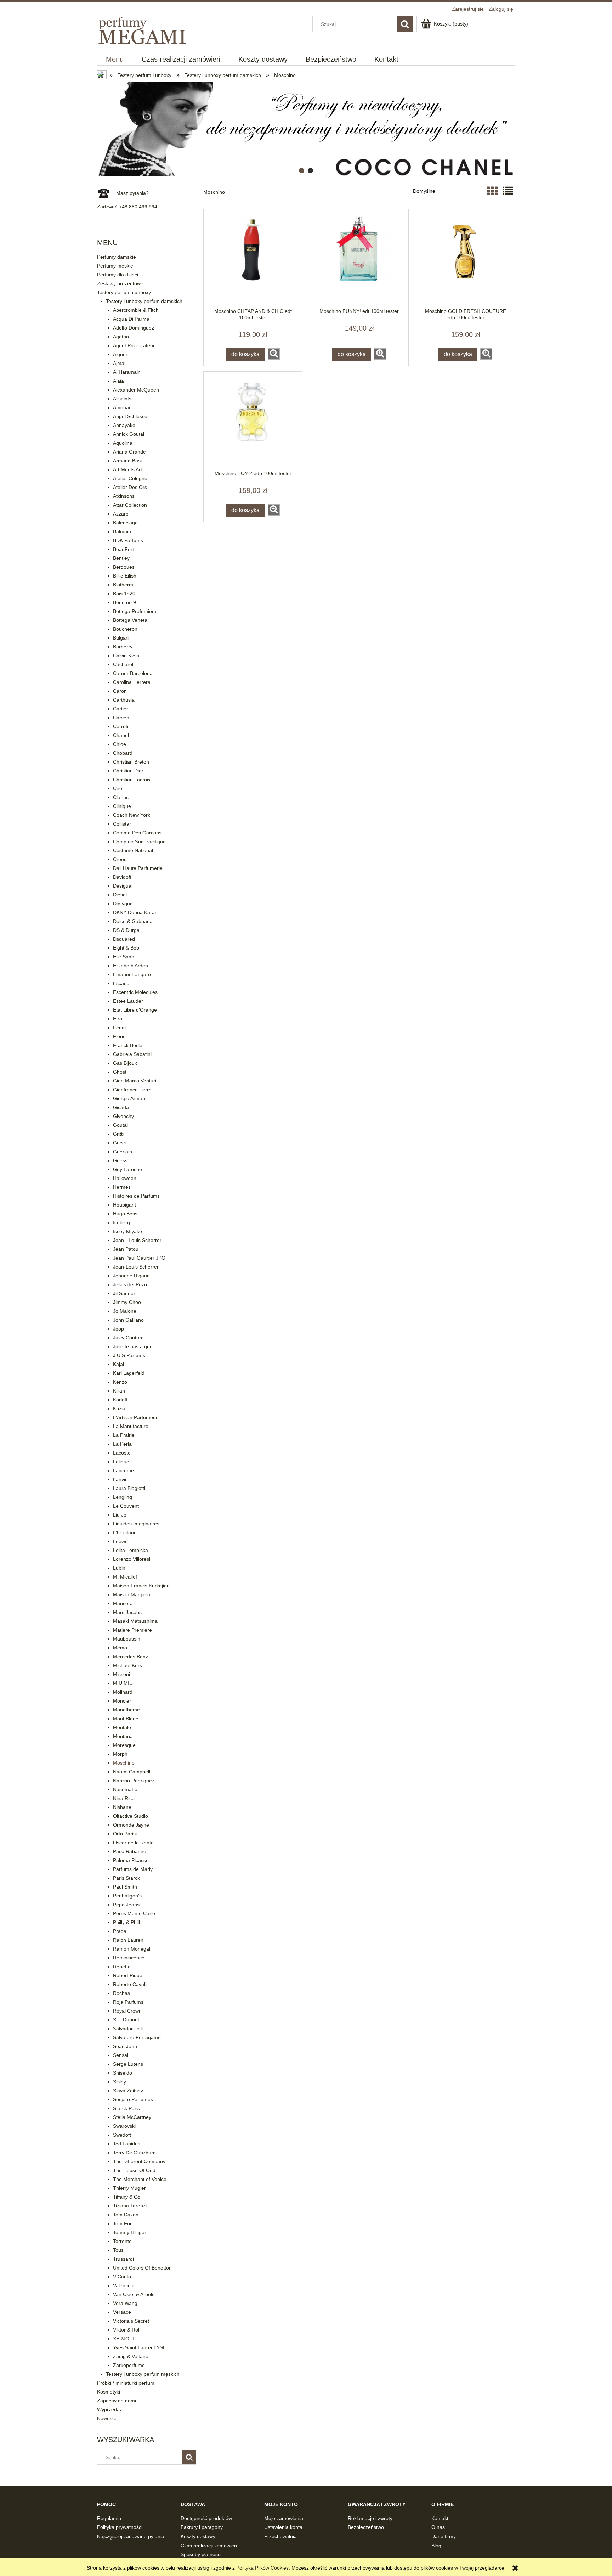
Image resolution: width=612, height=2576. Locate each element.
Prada (120, 1931)
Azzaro (121, 514)
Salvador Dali (128, 2029)
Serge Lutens (128, 2064)
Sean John (125, 2046)
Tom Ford (124, 2223)
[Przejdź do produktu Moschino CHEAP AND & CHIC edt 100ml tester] (253, 259)
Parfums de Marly (133, 1869)
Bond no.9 (124, 602)
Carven (121, 718)
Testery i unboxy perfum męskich (143, 2374)
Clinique (122, 806)
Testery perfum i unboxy (124, 292)
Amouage (124, 407)
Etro (118, 1019)
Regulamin (109, 2518)
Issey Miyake (127, 1231)
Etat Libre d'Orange (135, 1010)
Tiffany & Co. (127, 2197)
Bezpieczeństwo (366, 2527)
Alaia (118, 381)
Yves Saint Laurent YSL (139, 2347)
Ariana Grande (129, 452)
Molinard (123, 1692)
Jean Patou (126, 1249)
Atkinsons (124, 496)
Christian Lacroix (132, 780)
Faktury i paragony (202, 2527)
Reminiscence (129, 1958)
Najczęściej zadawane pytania (131, 2536)
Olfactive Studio (131, 1816)
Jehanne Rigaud (131, 1276)
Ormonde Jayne (131, 1825)
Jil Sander (124, 1293)
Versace (122, 2312)
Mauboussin (127, 1639)
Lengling (123, 1497)
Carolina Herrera (132, 682)
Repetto (122, 1967)
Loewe (120, 1541)
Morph (120, 1754)
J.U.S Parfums (129, 1355)
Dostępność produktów (206, 2518)
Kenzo (120, 1382)
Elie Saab (124, 957)
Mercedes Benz (131, 1657)
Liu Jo (120, 1515)
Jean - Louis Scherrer (137, 1240)
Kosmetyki (109, 2392)
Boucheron (125, 629)
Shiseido (123, 2073)
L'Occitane (125, 1532)
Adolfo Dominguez (134, 328)
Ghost (120, 1072)
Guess (120, 1160)
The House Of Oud (134, 2170)
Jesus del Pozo (130, 1284)
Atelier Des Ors (130, 487)
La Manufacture (131, 1426)
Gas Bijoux (125, 1063)
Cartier (121, 709)
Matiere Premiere (132, 1630)
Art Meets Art (127, 469)
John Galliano (128, 1320)
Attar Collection (130, 505)
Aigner (120, 354)
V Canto (122, 2277)
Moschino (124, 1763)
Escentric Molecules (135, 992)
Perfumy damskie (117, 257)
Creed (120, 859)
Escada (121, 983)
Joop (118, 1329)
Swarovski (124, 2126)
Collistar (122, 824)
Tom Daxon (126, 2215)
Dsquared (124, 939)
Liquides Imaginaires (136, 1524)
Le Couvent (126, 1506)
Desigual (123, 886)
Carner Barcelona (133, 673)
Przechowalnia (280, 2536)
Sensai (121, 2055)
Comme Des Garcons (137, 833)
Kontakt (440, 2518)
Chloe (120, 744)
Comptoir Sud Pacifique (139, 842)
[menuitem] (115, 59)
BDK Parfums (128, 540)
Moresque (124, 1745)
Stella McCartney (132, 2117)
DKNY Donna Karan (135, 912)
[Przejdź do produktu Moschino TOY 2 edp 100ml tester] (253, 421)
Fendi (119, 1028)
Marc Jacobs (127, 1612)
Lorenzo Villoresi (132, 1559)
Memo (120, 1648)
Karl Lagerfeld (129, 1373)
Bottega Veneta (130, 620)
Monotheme (126, 1710)
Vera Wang (125, 2303)
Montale (122, 1727)
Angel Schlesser (131, 416)
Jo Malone (125, 1311)
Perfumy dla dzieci (118, 275)
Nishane (122, 1807)
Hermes (122, 1187)
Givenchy (123, 1116)
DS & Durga (126, 930)
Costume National (133, 850)
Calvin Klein (126, 656)
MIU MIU (123, 1683)
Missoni (121, 1674)
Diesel (120, 895)
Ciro (118, 788)
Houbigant (124, 1205)
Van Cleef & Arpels (134, 2294)
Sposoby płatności (201, 2554)
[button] (274, 354)
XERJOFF (124, 2339)
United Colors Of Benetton (142, 2268)
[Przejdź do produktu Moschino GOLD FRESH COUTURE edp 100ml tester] (465, 259)
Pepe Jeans (126, 1905)
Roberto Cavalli (130, 1984)
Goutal (120, 1125)
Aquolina (123, 443)
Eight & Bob (126, 948)
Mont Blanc (126, 1719)
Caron (120, 691)
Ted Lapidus (127, 2144)
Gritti (118, 1134)
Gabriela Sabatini (132, 1054)
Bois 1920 (124, 594)
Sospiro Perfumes (133, 2099)
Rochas (121, 1993)
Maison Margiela (132, 1594)
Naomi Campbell (132, 1772)
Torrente (122, 2241)
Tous (118, 2250)
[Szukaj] (405, 24)
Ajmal (119, 363)
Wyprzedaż (110, 2409)
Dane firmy (444, 2536)
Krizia (119, 1408)
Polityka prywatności (120, 2527)
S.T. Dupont (126, 2020)
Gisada (121, 1107)
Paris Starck (126, 1878)
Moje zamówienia (284, 2518)
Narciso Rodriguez (134, 1781)
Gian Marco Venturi (135, 1081)
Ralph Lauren (128, 1940)
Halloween (125, 1178)
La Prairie (124, 1435)
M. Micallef (125, 1577)
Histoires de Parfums (136, 1196)
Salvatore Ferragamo (137, 2037)
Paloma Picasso (131, 1860)
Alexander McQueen (136, 390)
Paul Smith (125, 1887)
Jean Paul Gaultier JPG (139, 1258)
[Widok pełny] (508, 191)
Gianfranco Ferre (132, 1090)
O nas (438, 2527)
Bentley (121, 558)
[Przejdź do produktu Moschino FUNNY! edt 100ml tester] (359, 259)
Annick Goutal (129, 434)
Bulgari (121, 638)
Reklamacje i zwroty (370, 2518)
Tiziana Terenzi (130, 2206)
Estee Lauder (128, 1001)
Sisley (120, 2082)
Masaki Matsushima (135, 1621)
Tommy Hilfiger (130, 2232)
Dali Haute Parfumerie (138, 868)
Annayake (124, 425)
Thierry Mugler (129, 2188)
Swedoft (122, 2135)
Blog (436, 2546)
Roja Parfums (128, 2002)
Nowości (106, 2418)
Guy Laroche (127, 1169)
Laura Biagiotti (129, 1488)
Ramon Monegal (132, 1949)
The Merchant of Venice (140, 2179)
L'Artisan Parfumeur (135, 1417)
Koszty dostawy (198, 2536)
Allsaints (122, 399)
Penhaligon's (127, 1896)
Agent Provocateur (134, 345)
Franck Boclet (128, 1045)
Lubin (119, 1568)
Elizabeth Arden (131, 966)
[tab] (302, 171)
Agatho (121, 337)
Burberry (123, 647)
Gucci (119, 1143)
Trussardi (123, 2259)
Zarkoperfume (129, 2365)
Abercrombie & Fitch (136, 310)
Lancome (123, 1470)
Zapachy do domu (117, 2401)
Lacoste (122, 1453)
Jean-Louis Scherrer (136, 1267)
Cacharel (123, 664)
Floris (119, 1036)
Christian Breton (131, 762)
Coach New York (132, 815)
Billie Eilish (125, 576)
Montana (123, 1736)
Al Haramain (127, 372)
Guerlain (123, 1152)
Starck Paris (126, 2108)
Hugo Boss (125, 1214)
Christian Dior (128, 771)
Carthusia (124, 700)
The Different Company (139, 2161)
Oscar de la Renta (133, 1843)
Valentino (123, 2285)
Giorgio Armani (130, 1098)
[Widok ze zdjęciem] (492, 191)
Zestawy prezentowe (120, 283)
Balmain (122, 531)
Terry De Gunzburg (134, 2153)
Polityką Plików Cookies (262, 2568)
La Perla (122, 1444)
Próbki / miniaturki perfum (126, 2383)
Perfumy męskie (115, 266)
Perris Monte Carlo (134, 1913)
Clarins (121, 797)
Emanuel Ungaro (132, 974)
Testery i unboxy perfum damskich (144, 301)
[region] (306, 129)
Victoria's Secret (131, 2321)
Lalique (121, 1462)
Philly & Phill (126, 1922)
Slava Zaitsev (128, 2091)
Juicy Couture (128, 1338)
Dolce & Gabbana (133, 921)
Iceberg (121, 1222)
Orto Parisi (125, 1834)
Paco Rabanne (130, 1851)
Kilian (119, 1391)
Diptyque (123, 904)
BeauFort (123, 549)
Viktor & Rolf (127, 2330)
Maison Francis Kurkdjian (141, 1586)
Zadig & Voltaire (131, 2356)
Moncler (122, 1701)
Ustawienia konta (283, 2527)
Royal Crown (127, 2011)
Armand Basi (127, 461)
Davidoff (122, 877)
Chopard (123, 753)
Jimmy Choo (127, 1302)
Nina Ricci (124, 1798)
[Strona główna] (143, 29)
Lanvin (120, 1479)
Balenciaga (125, 523)
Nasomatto (125, 1789)
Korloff (120, 1400)
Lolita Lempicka (131, 1550)
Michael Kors (127, 1665)
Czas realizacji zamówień (209, 2546)
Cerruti (121, 726)
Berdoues (124, 567)
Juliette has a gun (133, 1346)
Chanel (121, 735)
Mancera (123, 1603)
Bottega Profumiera (135, 611)
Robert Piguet (128, 1975)
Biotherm (123, 585)
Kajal (118, 1364)
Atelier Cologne (130, 478)
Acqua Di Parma (131, 319)
